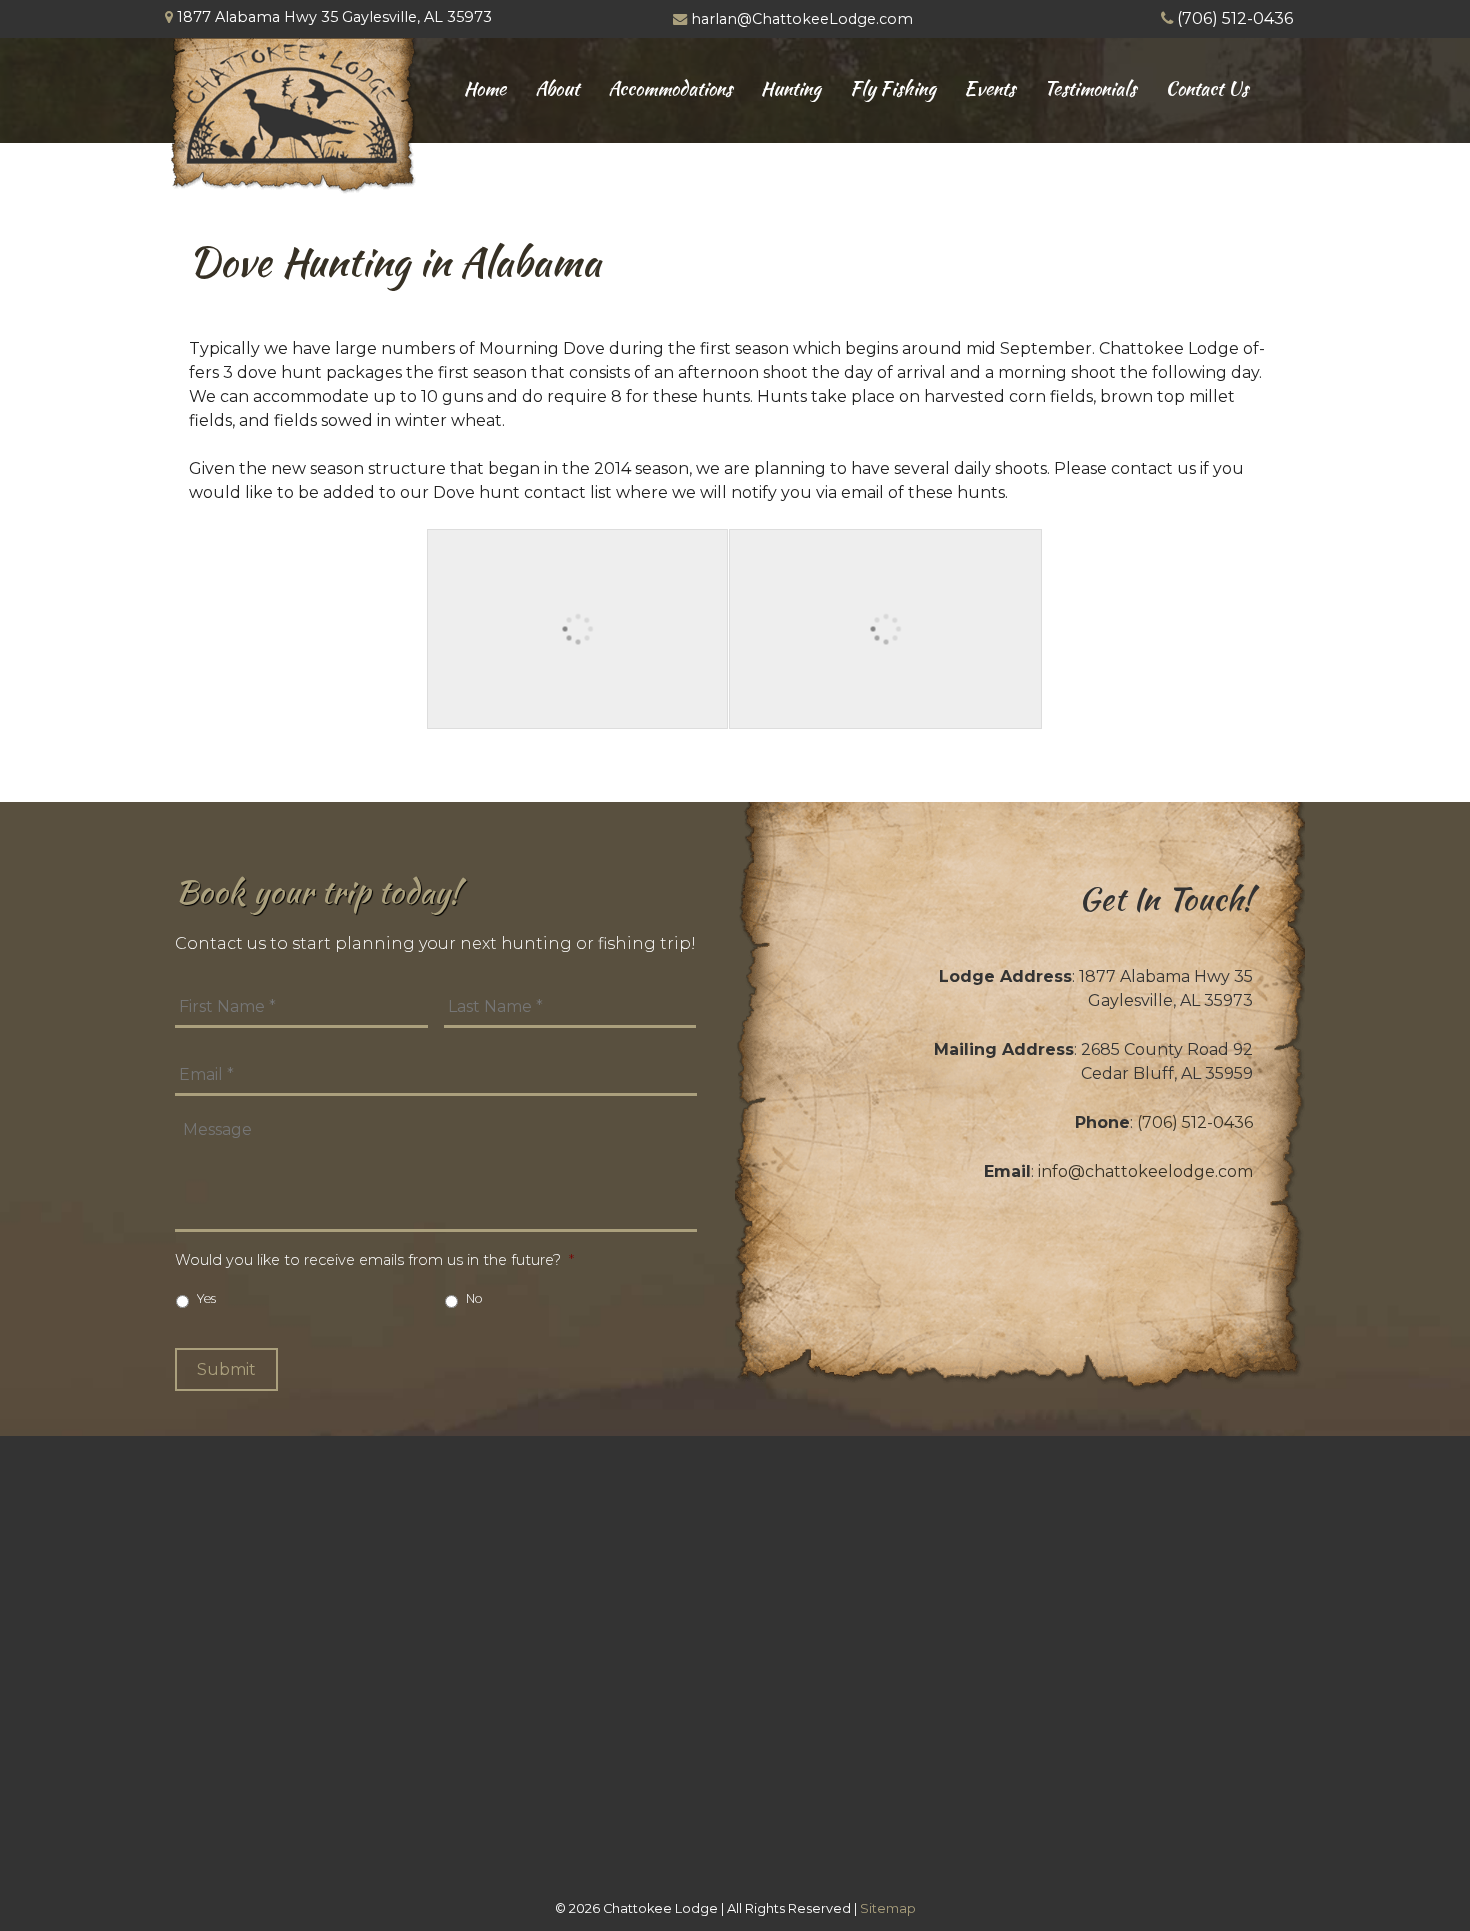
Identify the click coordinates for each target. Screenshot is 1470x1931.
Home (485, 88)
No (474, 1298)
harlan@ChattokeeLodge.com (802, 19)
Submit (226, 1369)
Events (989, 88)
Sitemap (888, 1908)
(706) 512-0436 (1235, 18)
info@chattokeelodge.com (1145, 1171)
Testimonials (1090, 88)
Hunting (791, 88)
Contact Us (1206, 88)
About (557, 88)
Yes (206, 1298)
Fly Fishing (893, 88)
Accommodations (670, 88)
